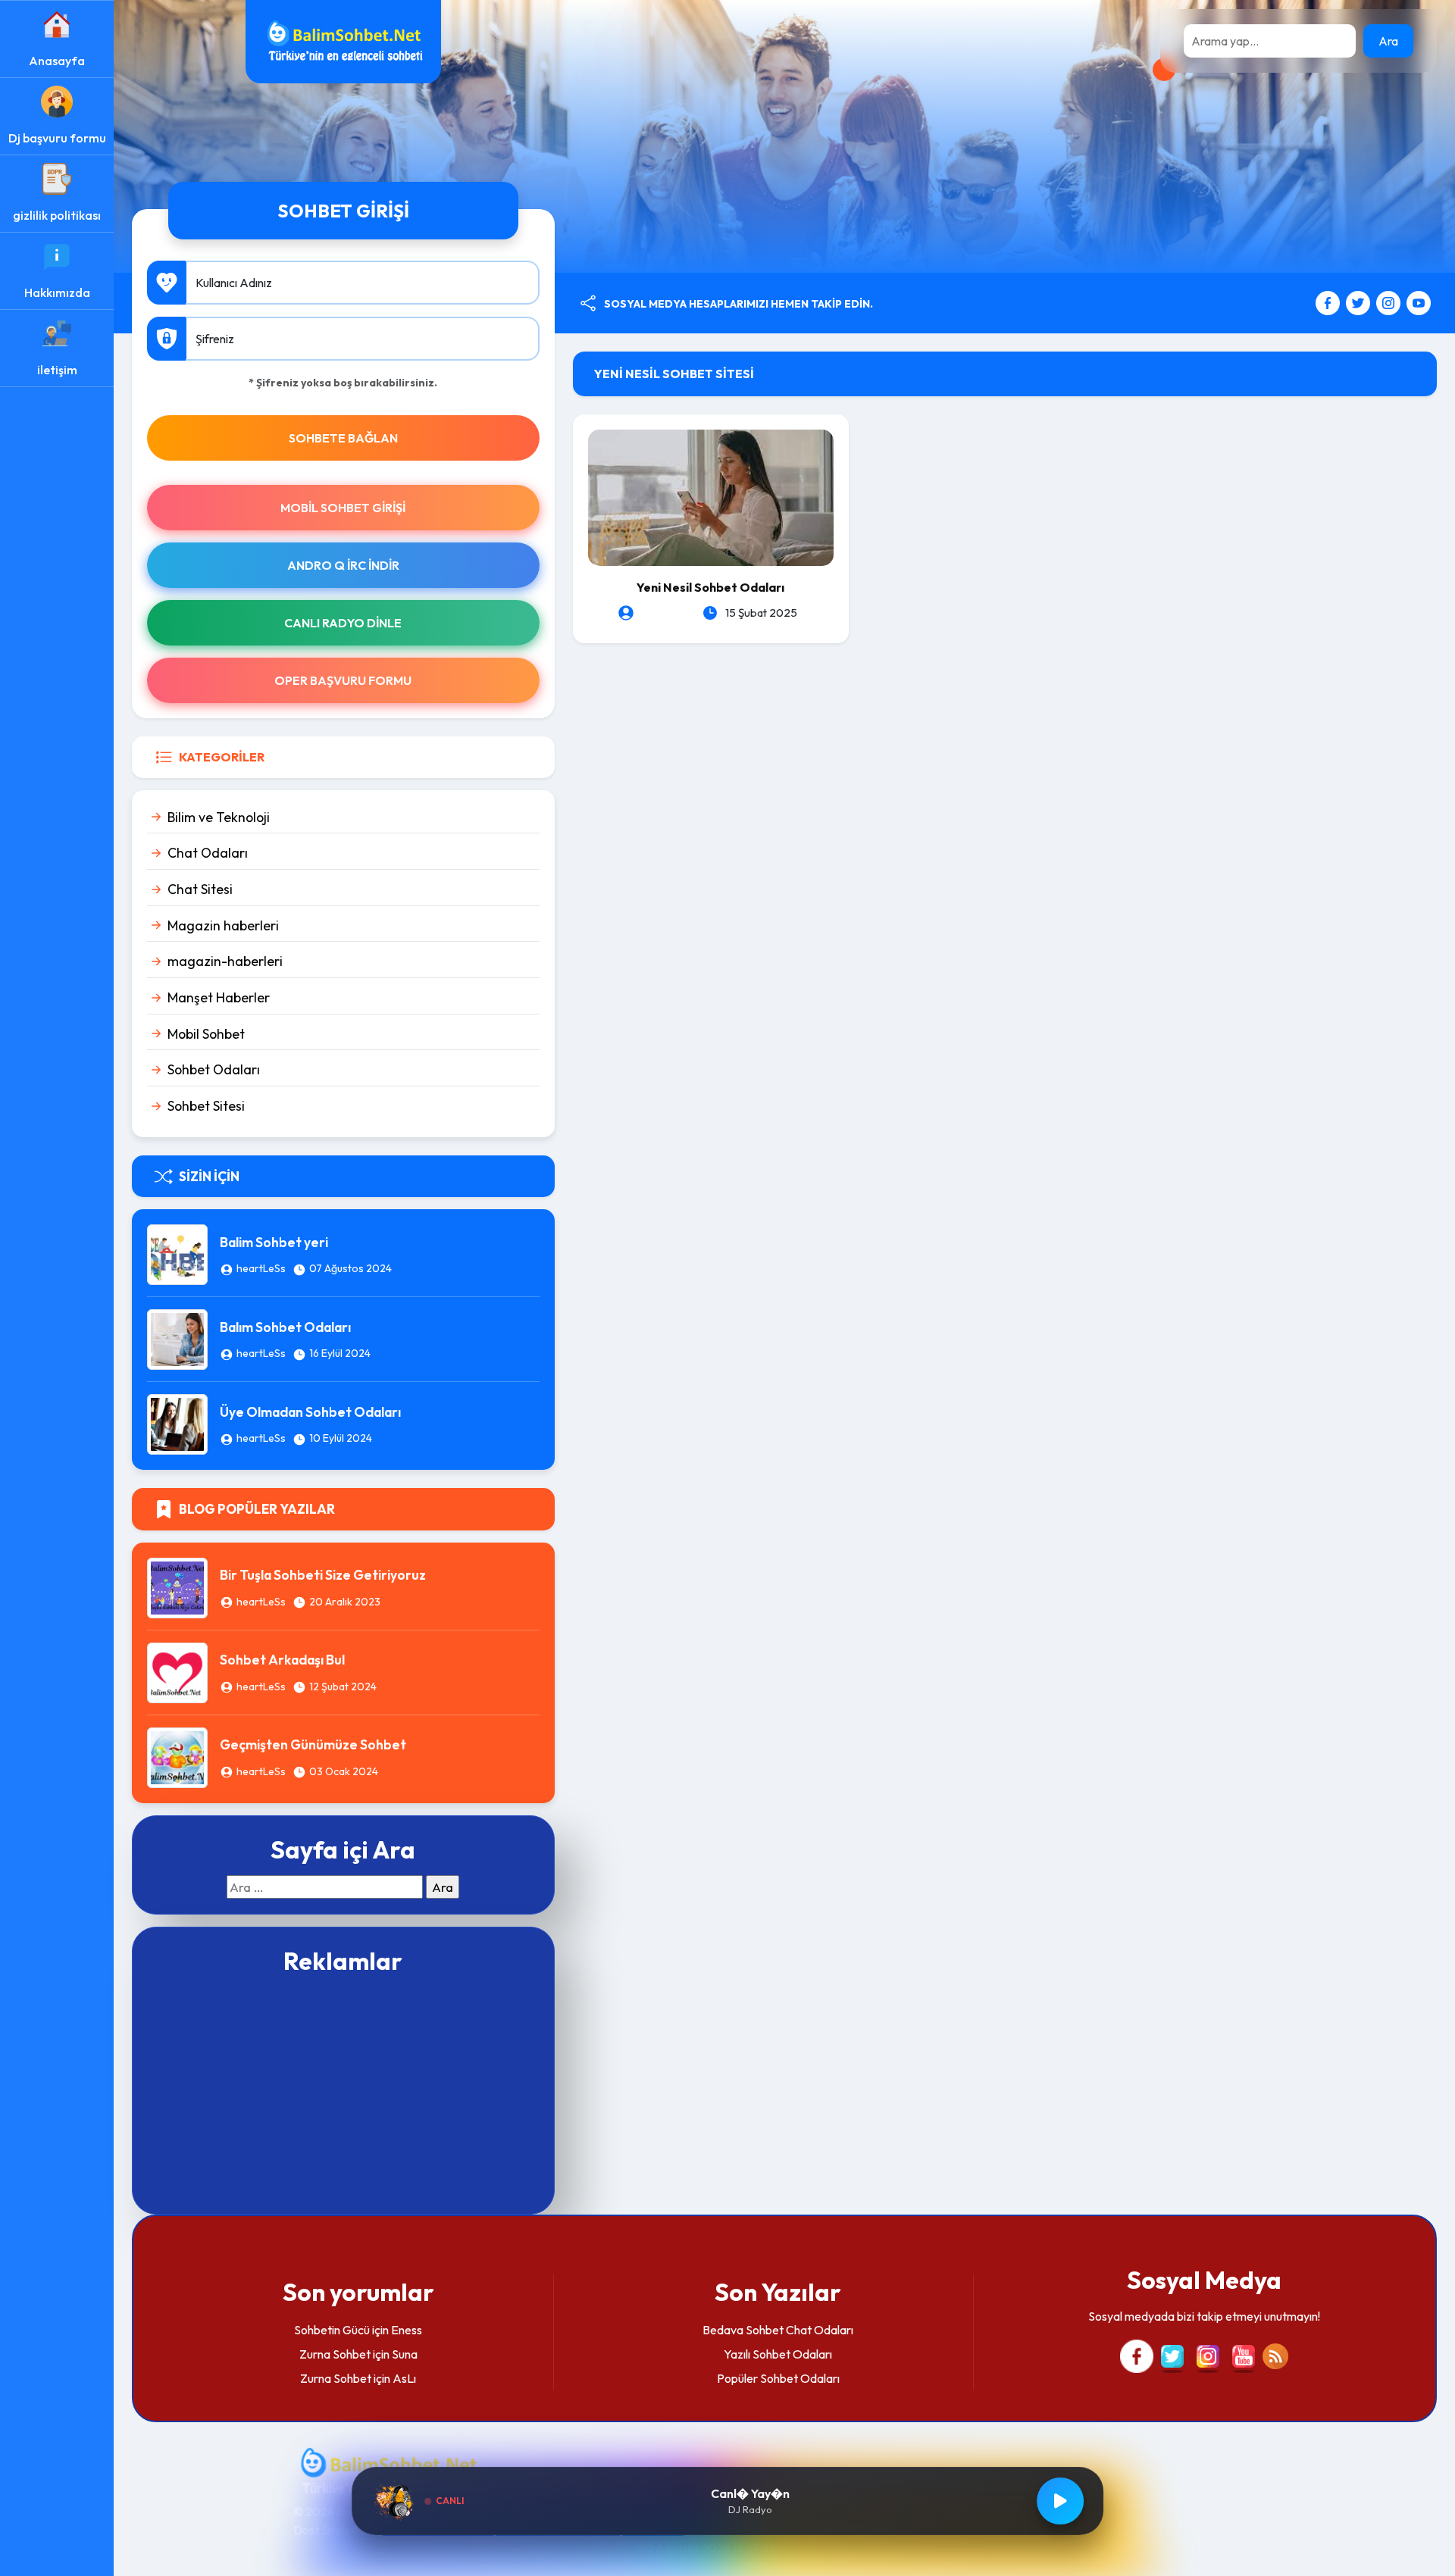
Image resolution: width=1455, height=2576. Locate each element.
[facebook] (1330, 302)
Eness (407, 2330)
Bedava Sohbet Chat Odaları (778, 2330)
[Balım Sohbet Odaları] (177, 1338)
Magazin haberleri (223, 925)
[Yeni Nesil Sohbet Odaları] (711, 496)
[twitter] (1360, 302)
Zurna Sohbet (335, 2354)
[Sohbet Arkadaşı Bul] (177, 1671)
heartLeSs (261, 1268)
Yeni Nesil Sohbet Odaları (710, 587)
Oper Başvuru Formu (343, 680)
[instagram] (1390, 302)
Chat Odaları (208, 853)
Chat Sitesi (200, 889)
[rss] (1275, 2355)
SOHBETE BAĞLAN (343, 438)
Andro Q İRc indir (343, 565)
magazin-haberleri (225, 961)
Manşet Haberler (219, 997)
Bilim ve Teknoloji (219, 817)
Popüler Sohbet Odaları (778, 2378)
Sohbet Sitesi (206, 1106)
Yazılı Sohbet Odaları (778, 2354)
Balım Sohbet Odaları (285, 1327)
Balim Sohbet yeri (274, 1242)
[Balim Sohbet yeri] (177, 1253)
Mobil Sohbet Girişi (343, 508)
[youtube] (1419, 302)
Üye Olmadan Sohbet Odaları (310, 1412)
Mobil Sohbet (206, 1034)
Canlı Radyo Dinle (343, 623)
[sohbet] (343, 40)
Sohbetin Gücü (332, 2330)
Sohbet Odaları (214, 1069)
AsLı (404, 2378)
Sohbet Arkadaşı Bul (282, 1660)
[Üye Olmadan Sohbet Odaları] (177, 1423)
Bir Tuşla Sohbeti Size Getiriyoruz (323, 1575)
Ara (1388, 41)
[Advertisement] (343, 2093)
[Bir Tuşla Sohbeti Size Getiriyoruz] (177, 1586)
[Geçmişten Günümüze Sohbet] (177, 1755)
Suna (405, 2354)
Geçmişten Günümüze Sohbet (313, 1744)
